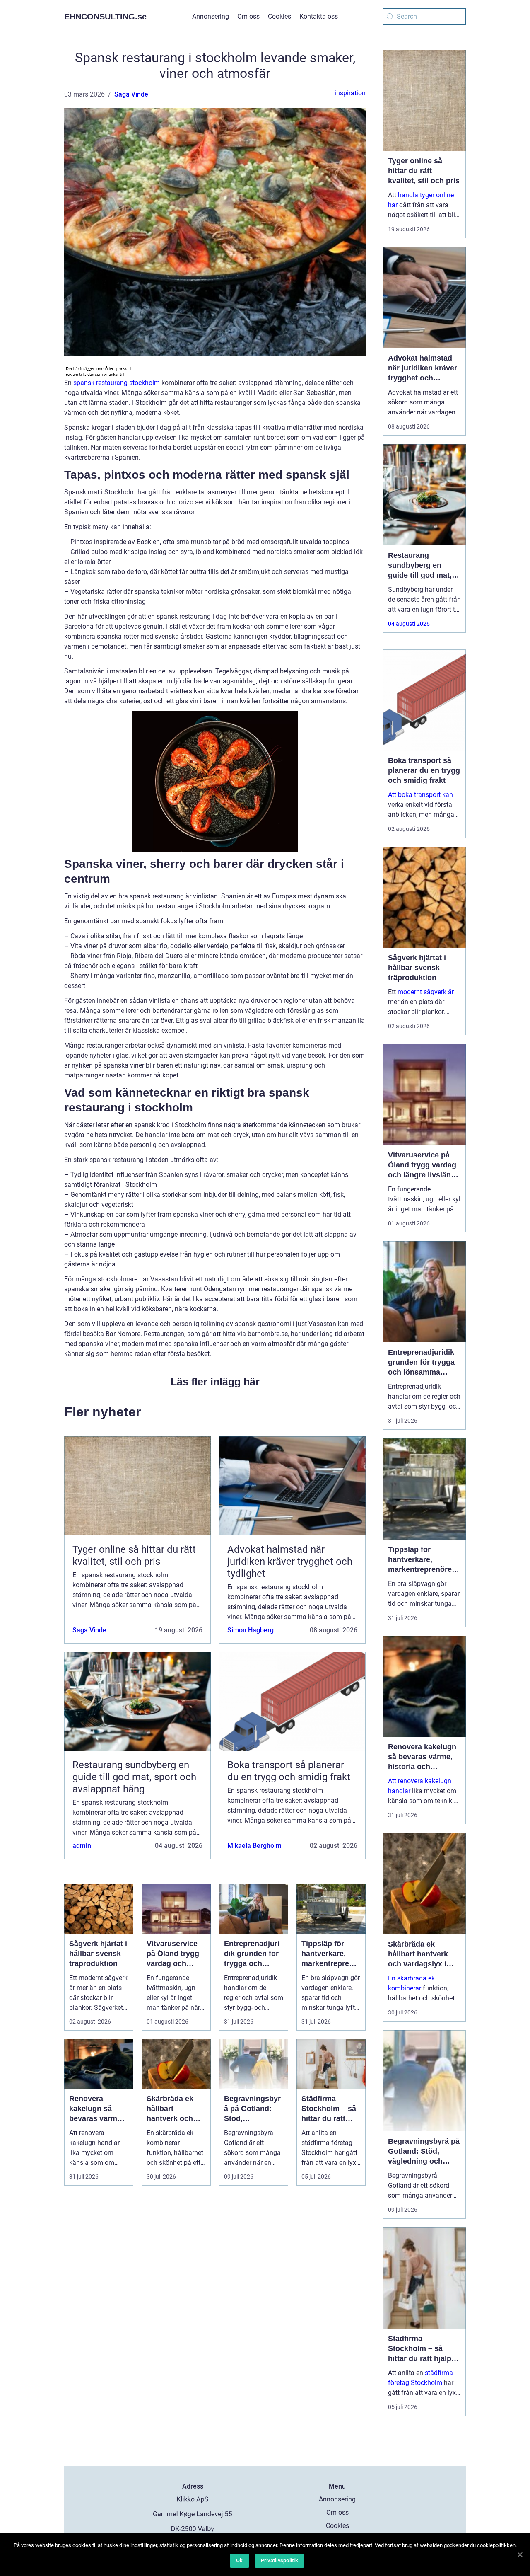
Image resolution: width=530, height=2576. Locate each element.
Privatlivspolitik (279, 2560)
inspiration (350, 93)
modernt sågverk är (426, 992)
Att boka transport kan (420, 795)
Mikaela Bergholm (254, 1846)
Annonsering (211, 16)
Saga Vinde (131, 94)
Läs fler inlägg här (215, 1382)
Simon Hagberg (251, 1630)
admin (82, 1846)
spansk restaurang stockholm (117, 383)
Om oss (248, 16)
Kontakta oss (319, 16)
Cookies (279, 16)
